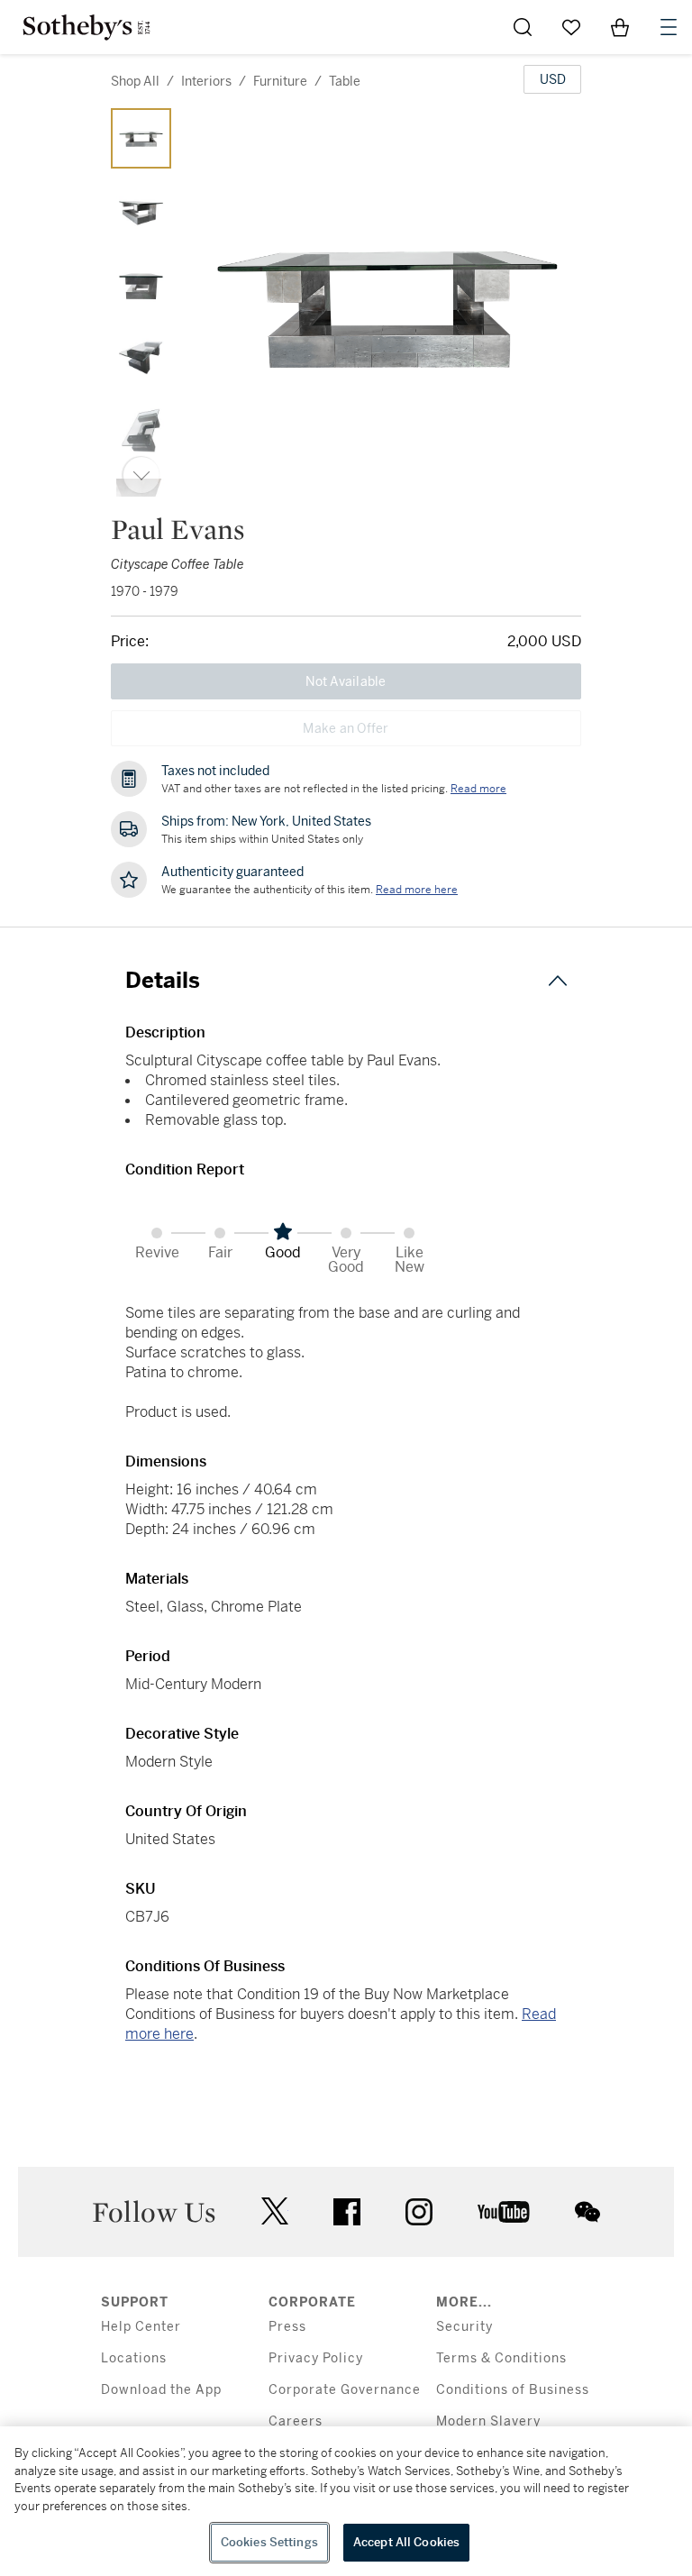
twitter (275, 2211)
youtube (504, 2212)
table (345, 81)
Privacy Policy (316, 2358)
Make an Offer (346, 728)
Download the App (161, 2390)
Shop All (135, 81)
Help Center (141, 2327)
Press (287, 2327)
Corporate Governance (345, 2390)
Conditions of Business (513, 2390)
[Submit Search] (523, 27)
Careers (296, 2421)
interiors (206, 81)
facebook (347, 2212)
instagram (419, 2212)
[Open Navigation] (669, 27)
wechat (587, 2212)
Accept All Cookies (406, 2542)
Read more (478, 789)
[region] (346, 2501)
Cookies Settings (269, 2542)
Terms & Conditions (501, 2358)
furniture (280, 81)
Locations (134, 2358)
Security (464, 2327)
